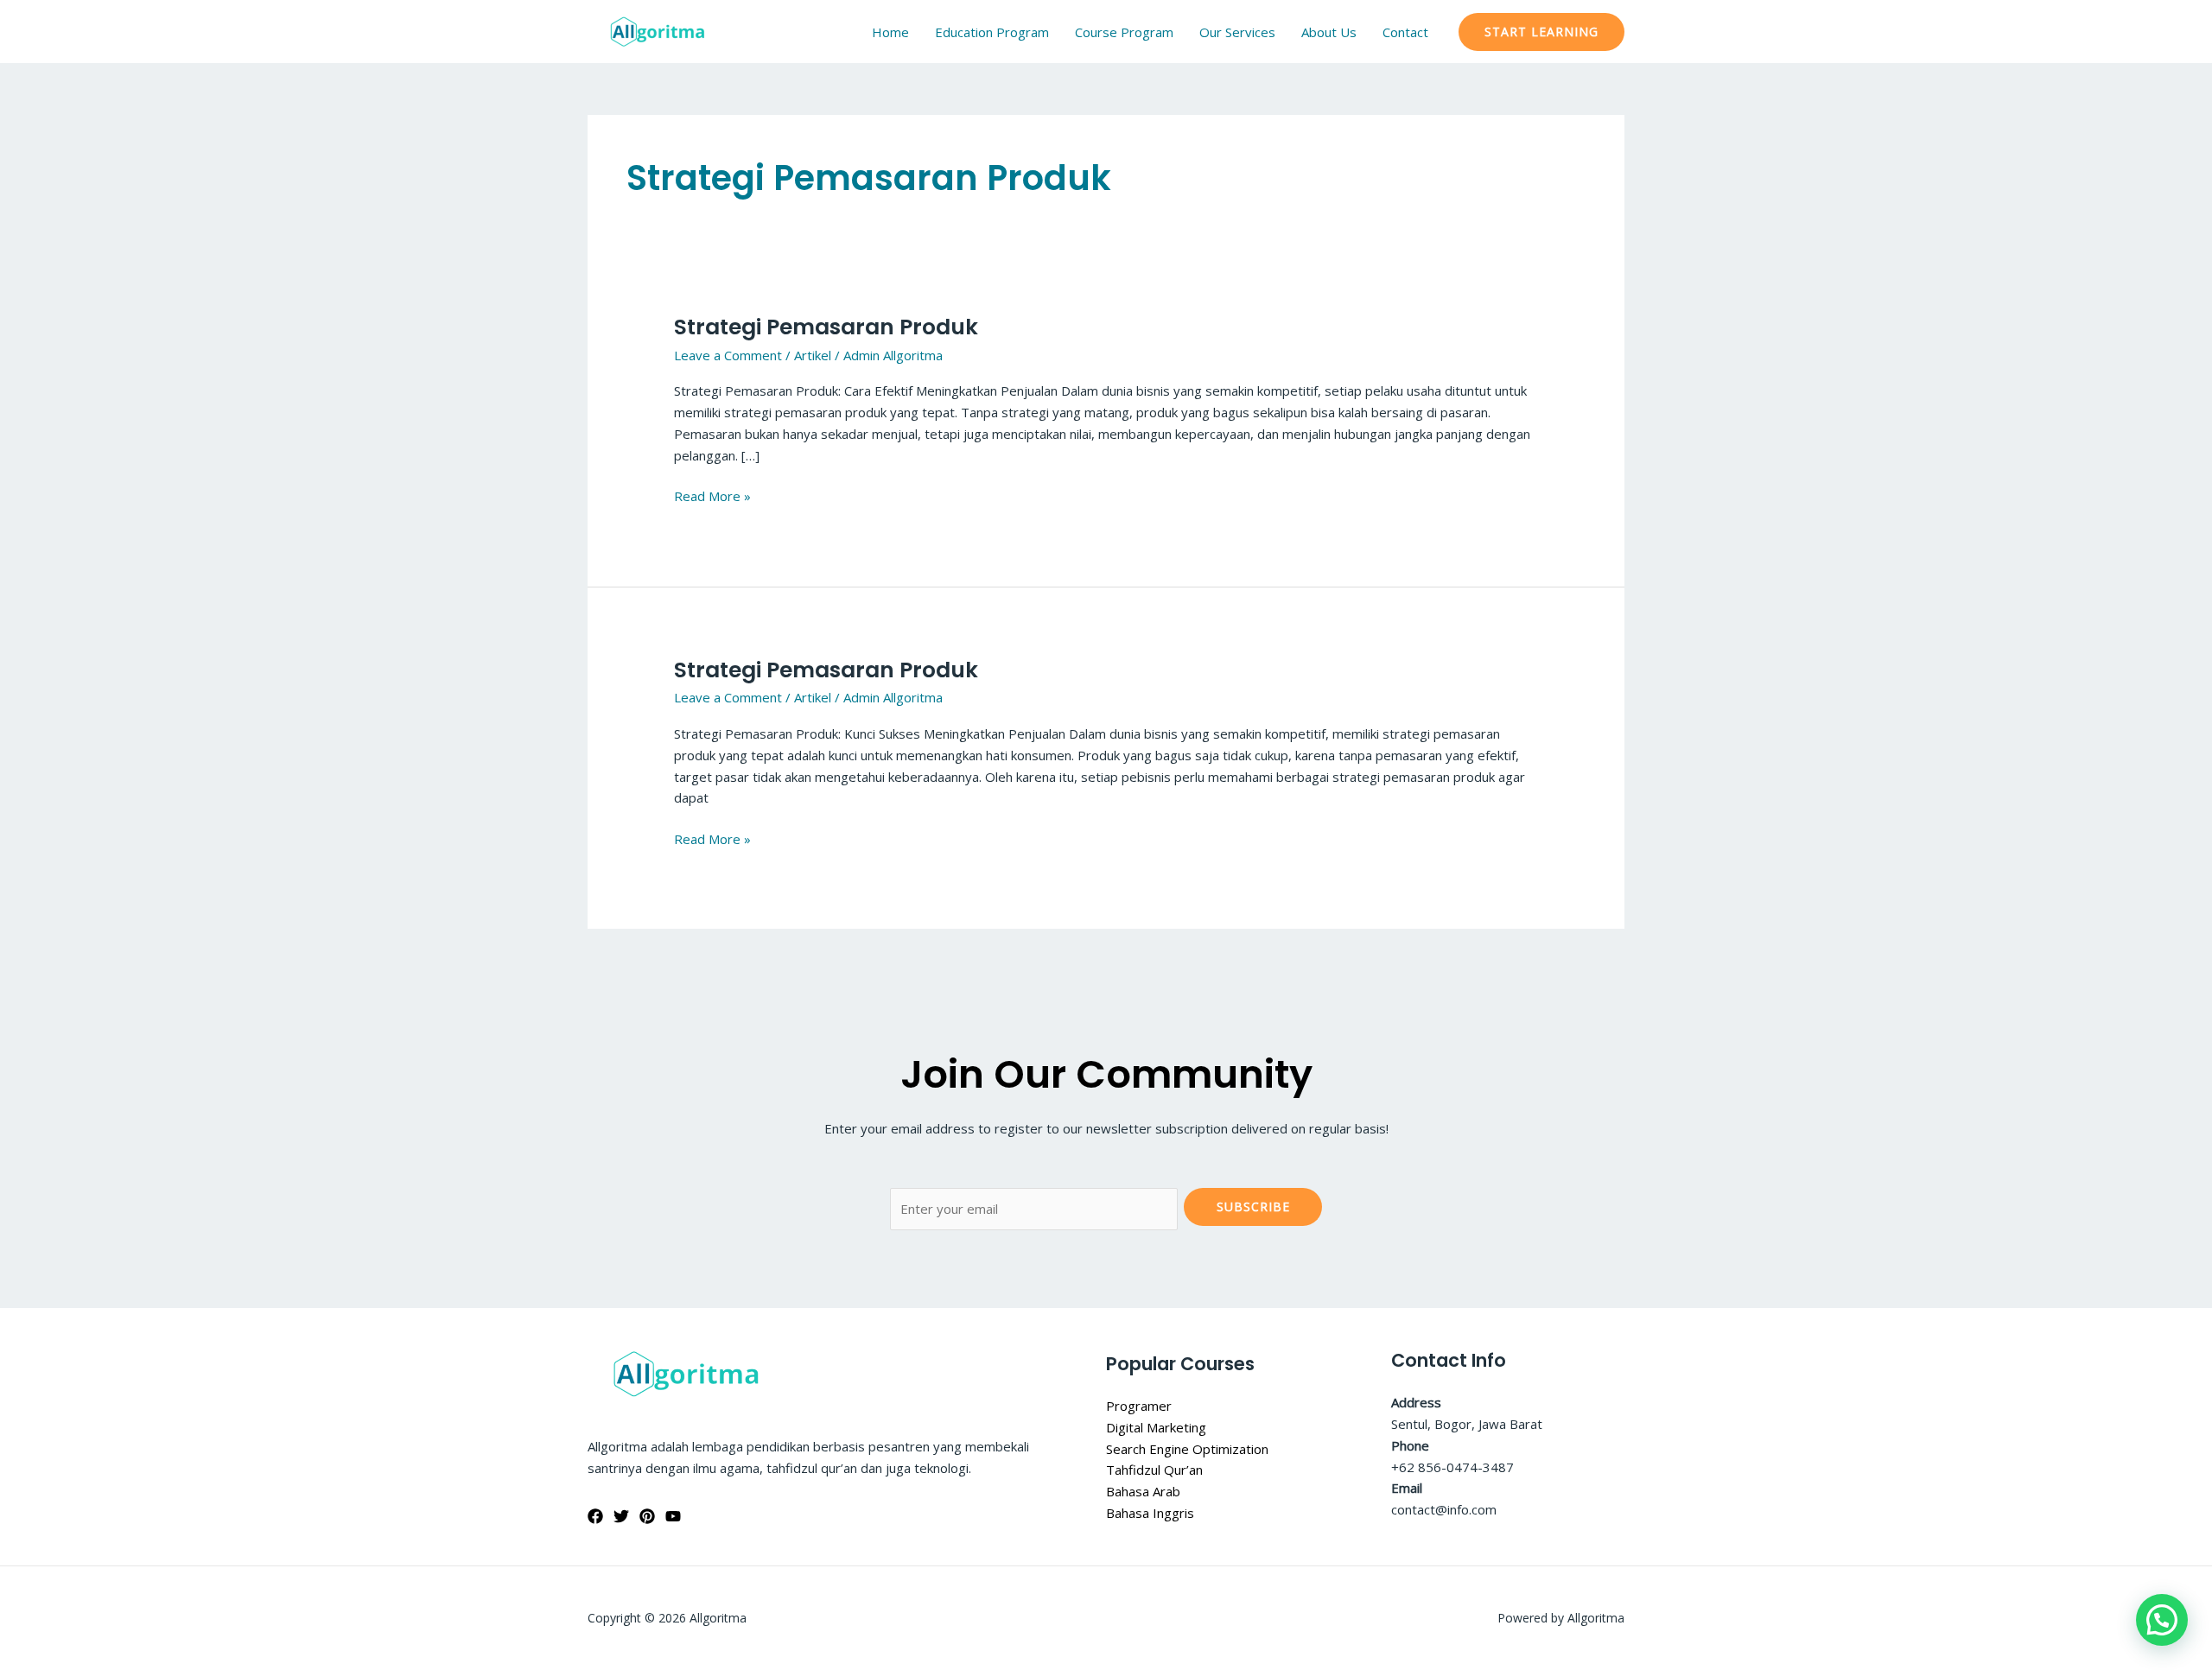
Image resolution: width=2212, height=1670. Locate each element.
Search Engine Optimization (1187, 1449)
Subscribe (1253, 1206)
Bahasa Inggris (1150, 1513)
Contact (1405, 32)
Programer (1139, 1406)
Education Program (992, 32)
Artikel (813, 355)
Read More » (712, 495)
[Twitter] (621, 1516)
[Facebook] (595, 1516)
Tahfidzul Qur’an (1154, 1470)
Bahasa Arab (1143, 1491)
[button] (1541, 32)
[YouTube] (673, 1516)
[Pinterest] (647, 1516)
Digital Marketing (1156, 1427)
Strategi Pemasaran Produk (826, 327)
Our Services (1237, 32)
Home (890, 32)
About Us (1329, 32)
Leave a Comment (728, 355)
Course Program (1124, 32)
